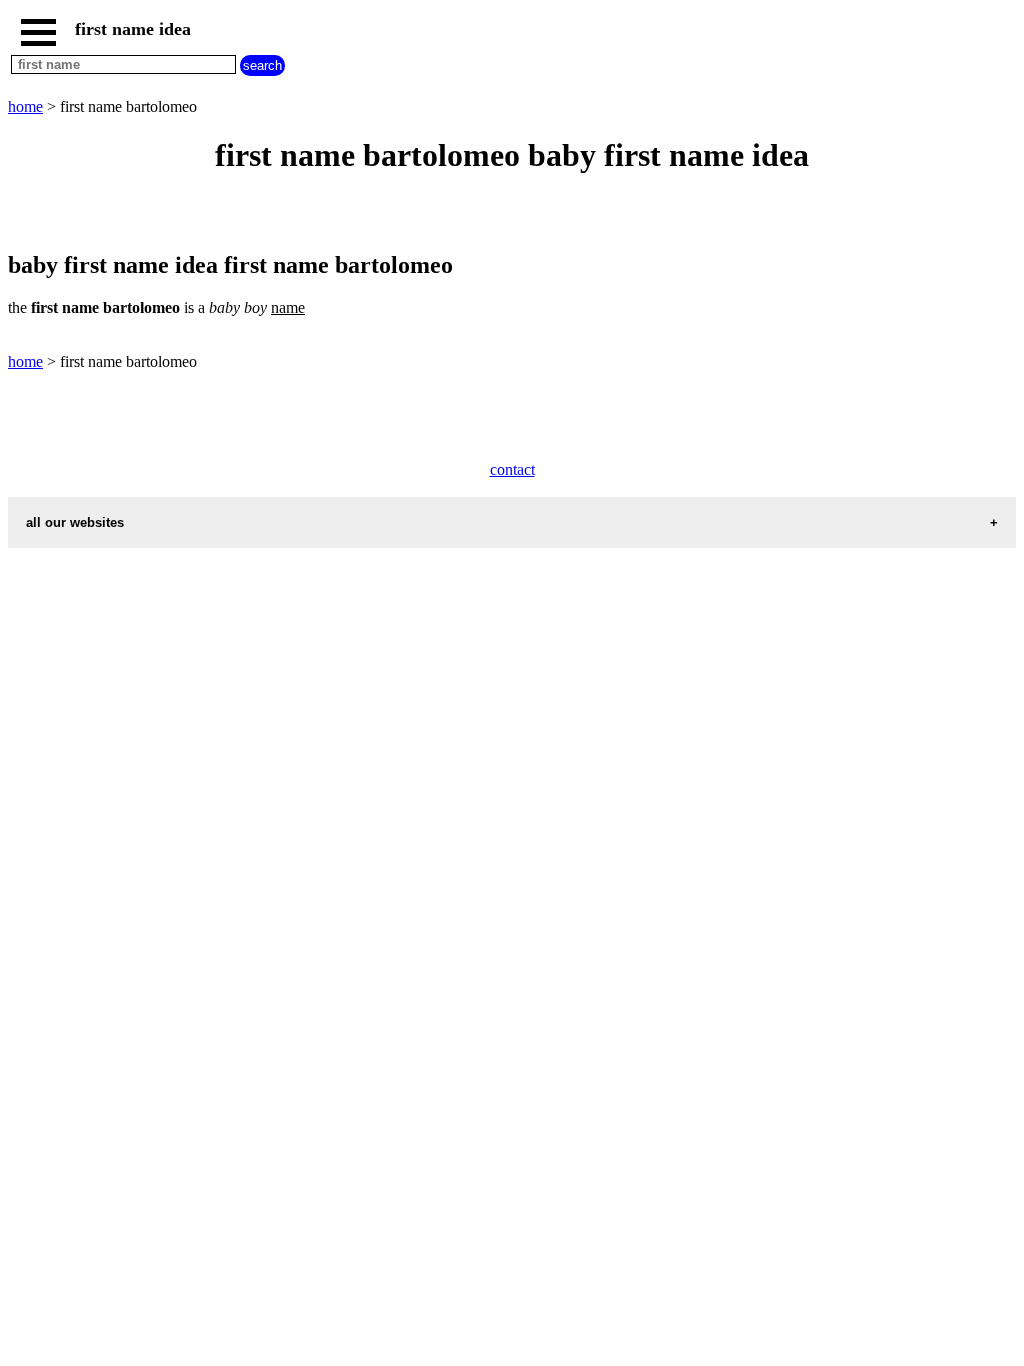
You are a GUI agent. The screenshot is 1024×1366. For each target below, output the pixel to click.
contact (512, 469)
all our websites (75, 522)
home (25, 106)
